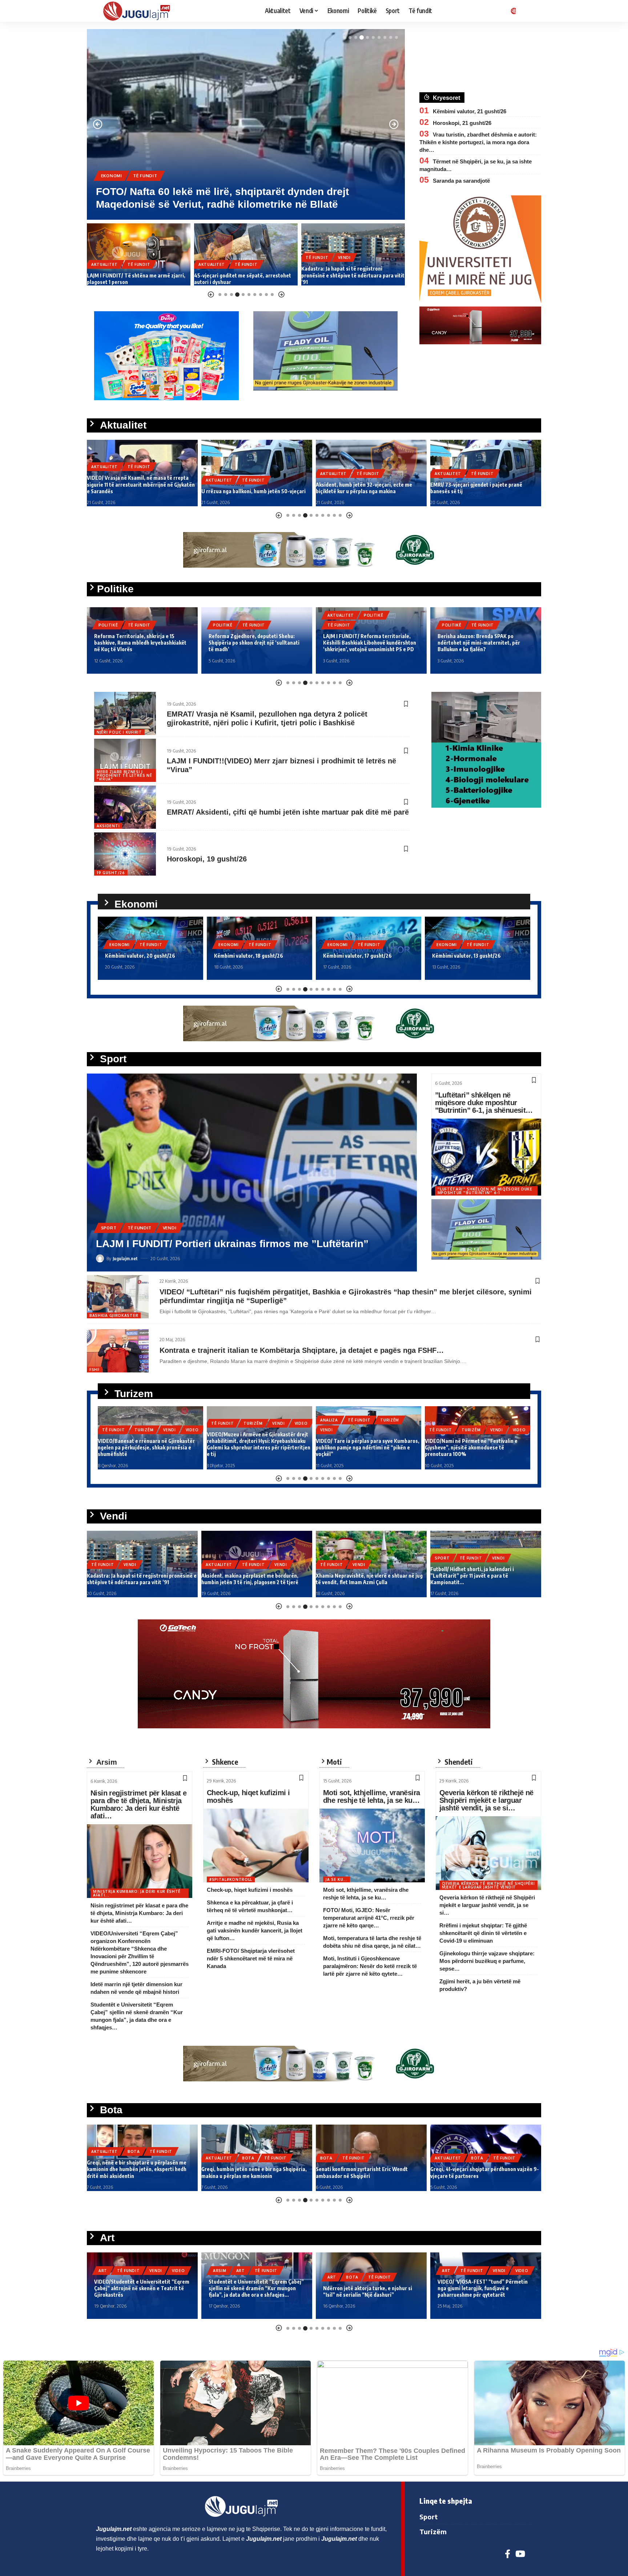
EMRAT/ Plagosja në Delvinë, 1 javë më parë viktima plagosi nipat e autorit (481, 488)
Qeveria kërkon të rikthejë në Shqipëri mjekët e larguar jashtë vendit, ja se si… (486, 1800)
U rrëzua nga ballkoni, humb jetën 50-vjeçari (139, 491)
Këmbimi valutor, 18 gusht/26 (140, 956)
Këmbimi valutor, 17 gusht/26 (248, 956)
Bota (134, 2158)
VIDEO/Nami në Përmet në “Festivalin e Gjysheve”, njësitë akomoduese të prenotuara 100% (362, 1447)
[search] (527, 11)
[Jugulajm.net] (140, 11)
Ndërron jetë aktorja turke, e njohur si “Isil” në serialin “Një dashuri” (253, 2291)
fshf (94, 1370)
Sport (109, 1215)
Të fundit (113, 176)
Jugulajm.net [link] (114, 2529)
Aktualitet (104, 264)
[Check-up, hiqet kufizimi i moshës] (256, 1845)
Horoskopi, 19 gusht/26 (207, 859)
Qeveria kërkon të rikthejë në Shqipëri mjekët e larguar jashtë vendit (488, 1885)
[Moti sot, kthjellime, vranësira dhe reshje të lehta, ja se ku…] (372, 1845)
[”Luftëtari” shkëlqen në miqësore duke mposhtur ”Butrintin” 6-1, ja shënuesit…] (486, 1157)
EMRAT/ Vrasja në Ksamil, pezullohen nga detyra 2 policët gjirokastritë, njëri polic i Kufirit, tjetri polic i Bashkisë (267, 718)
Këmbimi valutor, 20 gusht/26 (336, 282)
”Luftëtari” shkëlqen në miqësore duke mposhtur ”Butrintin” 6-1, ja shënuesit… (484, 1103)
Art (126, 2271)
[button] (344, 37)
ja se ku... (337, 1879)
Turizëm (146, 176)
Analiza (220, 1420)
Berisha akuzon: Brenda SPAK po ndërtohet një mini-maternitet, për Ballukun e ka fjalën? (364, 643)
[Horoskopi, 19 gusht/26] (125, 854)
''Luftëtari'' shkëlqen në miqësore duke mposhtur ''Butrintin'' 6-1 (485, 1191)
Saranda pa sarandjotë (461, 181)
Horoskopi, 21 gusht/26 (462, 123)
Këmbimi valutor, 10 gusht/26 (467, 956)
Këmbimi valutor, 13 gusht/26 (357, 956)
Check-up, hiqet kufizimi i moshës (248, 1796)
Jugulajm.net (125, 1258)
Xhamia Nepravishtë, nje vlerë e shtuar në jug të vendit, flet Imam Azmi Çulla (255, 1579)
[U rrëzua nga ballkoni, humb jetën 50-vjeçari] (142, 473)
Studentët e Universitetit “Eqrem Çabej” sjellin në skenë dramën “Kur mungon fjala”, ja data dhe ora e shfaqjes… (142, 2288)
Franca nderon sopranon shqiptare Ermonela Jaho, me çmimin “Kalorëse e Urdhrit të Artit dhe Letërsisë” (483, 2288)
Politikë (108, 625)
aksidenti (108, 826)
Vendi (174, 176)
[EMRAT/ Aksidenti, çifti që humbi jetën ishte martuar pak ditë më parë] (125, 807)
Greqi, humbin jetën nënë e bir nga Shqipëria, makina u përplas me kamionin (140, 2172)
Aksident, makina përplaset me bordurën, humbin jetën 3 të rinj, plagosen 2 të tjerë (135, 1579)
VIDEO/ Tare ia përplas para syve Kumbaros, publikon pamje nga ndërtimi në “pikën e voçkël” (259, 1447)
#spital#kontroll (231, 1879)
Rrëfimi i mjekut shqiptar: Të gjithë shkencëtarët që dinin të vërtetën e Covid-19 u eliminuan (483, 1933)
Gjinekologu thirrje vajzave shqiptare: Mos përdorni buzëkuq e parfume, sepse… (487, 1961)
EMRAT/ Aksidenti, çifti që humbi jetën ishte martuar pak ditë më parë (288, 812)
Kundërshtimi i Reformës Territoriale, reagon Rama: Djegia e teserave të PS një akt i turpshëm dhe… (482, 643)
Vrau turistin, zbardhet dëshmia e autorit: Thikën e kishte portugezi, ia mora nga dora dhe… (478, 142)
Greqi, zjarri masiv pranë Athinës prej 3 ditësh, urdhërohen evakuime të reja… (485, 2172)
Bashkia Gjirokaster (114, 1315)
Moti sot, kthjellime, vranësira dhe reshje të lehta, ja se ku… (371, 1796)
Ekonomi (316, 271)
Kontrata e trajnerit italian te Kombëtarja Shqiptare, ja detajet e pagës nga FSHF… (302, 1350)
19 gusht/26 (111, 873)
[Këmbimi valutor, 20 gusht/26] (353, 254)
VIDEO (192, 1423)
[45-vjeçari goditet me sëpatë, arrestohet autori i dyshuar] (139, 254)
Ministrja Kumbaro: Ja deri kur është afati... (137, 1893)
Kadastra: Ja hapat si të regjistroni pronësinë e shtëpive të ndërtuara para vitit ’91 (246, 275)
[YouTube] (520, 2554)
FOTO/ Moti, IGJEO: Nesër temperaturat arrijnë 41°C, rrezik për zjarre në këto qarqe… (369, 1918)
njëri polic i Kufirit (119, 732)
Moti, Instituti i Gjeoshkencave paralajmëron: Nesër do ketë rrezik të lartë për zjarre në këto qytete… (370, 1966)
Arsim (105, 2271)
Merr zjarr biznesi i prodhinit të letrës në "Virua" (124, 775)
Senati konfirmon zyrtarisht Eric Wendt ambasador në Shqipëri (247, 2172)
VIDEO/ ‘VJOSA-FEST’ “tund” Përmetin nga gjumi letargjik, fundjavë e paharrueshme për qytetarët (368, 2288)
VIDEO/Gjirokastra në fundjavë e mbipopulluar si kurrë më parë (463, 1451)
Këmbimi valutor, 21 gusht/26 (470, 111)
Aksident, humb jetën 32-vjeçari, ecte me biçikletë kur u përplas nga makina (249, 488)
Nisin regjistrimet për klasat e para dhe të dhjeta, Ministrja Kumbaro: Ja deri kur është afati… (138, 1804)
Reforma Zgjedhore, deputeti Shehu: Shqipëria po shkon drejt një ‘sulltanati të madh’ (140, 643)
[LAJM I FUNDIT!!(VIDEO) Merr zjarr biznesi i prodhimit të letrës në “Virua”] (125, 760)
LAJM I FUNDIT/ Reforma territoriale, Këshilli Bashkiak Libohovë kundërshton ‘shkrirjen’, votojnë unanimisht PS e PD (255, 643)
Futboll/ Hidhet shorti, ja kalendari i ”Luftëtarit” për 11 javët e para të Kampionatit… (358, 1576)
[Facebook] (508, 2554)
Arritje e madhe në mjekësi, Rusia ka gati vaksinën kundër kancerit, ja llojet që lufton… (255, 1930)
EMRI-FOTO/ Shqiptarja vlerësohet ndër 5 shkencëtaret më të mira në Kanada (251, 1958)
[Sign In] (512, 11)
